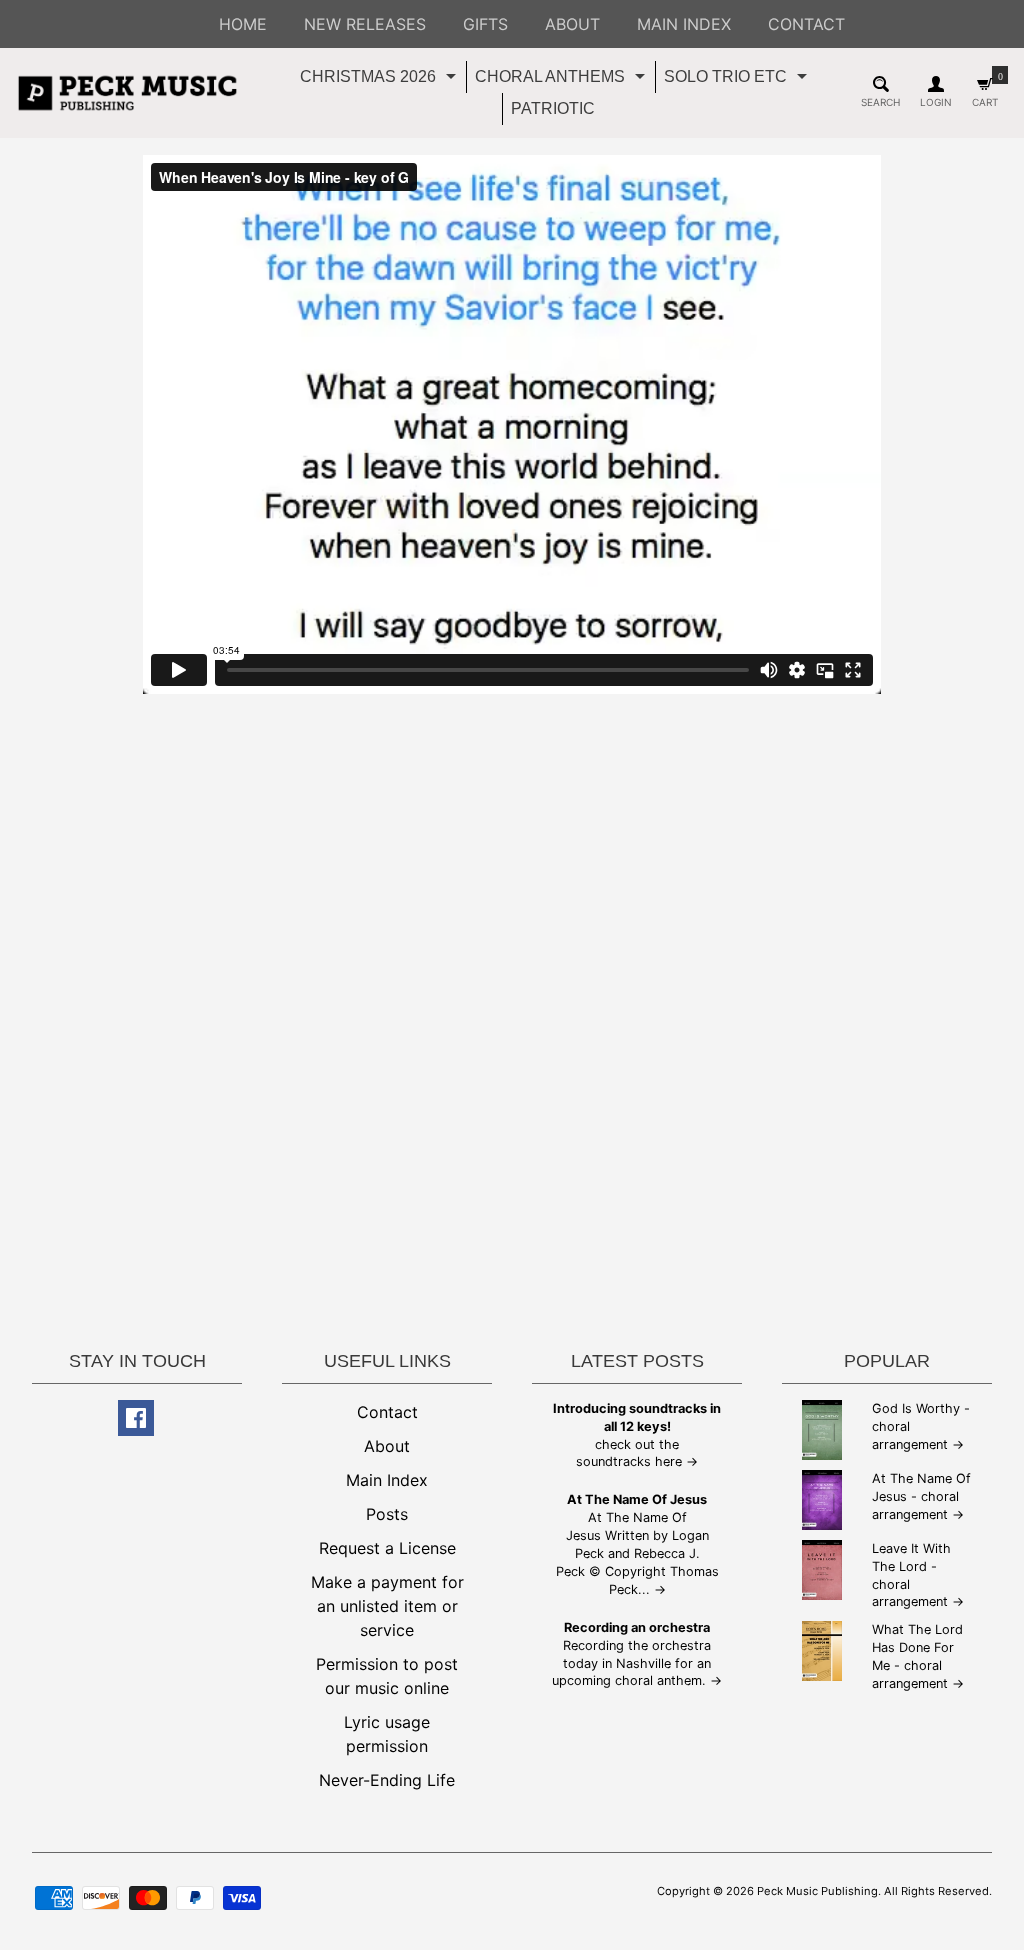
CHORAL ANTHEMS (562, 80)
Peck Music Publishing (817, 1891)
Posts (387, 1514)
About (387, 1446)
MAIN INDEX (684, 24)
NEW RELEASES (365, 24)
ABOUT (572, 24)
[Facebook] (136, 1418)
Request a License (387, 1548)
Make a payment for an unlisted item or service (387, 1606)
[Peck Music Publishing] (127, 93)
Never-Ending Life (387, 1780)
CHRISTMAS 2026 (380, 80)
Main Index (387, 1480)
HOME (243, 24)
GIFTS (485, 24)
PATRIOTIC (553, 108)
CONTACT (806, 24)
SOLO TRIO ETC (738, 80)
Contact (387, 1412)
